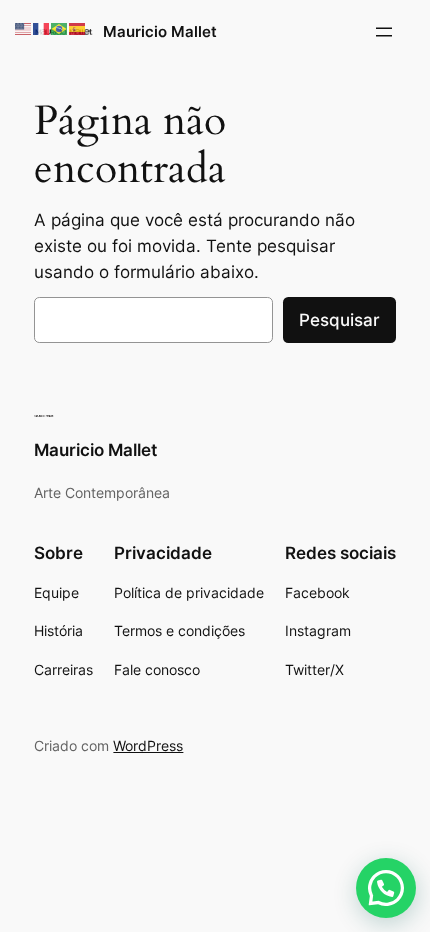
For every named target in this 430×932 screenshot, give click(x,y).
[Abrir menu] (384, 32)
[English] (24, 28)
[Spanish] (78, 28)
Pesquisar (339, 320)
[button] (386, 888)
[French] (42, 28)
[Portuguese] (60, 28)
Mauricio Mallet (160, 32)
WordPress (148, 745)
